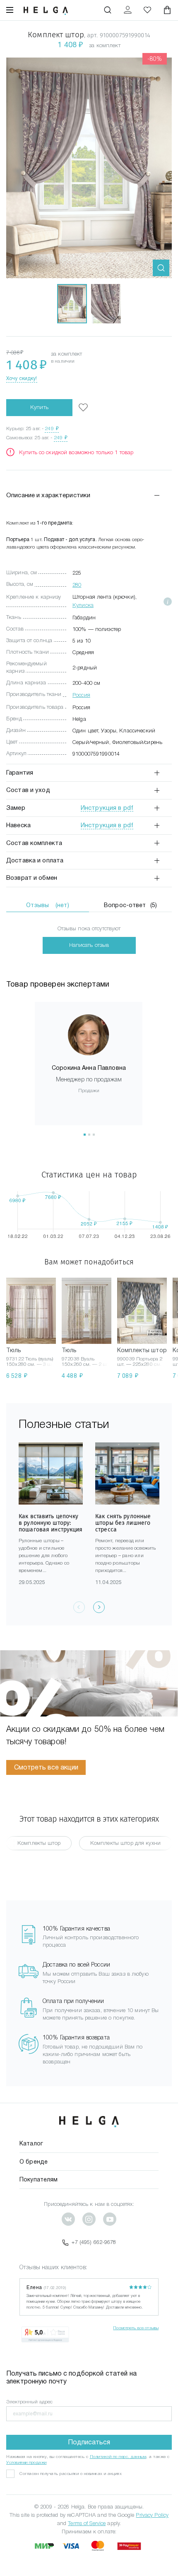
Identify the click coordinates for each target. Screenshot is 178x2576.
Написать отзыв (89, 945)
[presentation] (99, 1607)
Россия (81, 695)
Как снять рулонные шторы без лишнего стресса (123, 1523)
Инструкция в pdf (107, 808)
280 (77, 585)
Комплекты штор (39, 1843)
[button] (85, 1135)
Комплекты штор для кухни (125, 1843)
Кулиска (83, 605)
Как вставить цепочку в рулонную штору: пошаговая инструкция (51, 1523)
